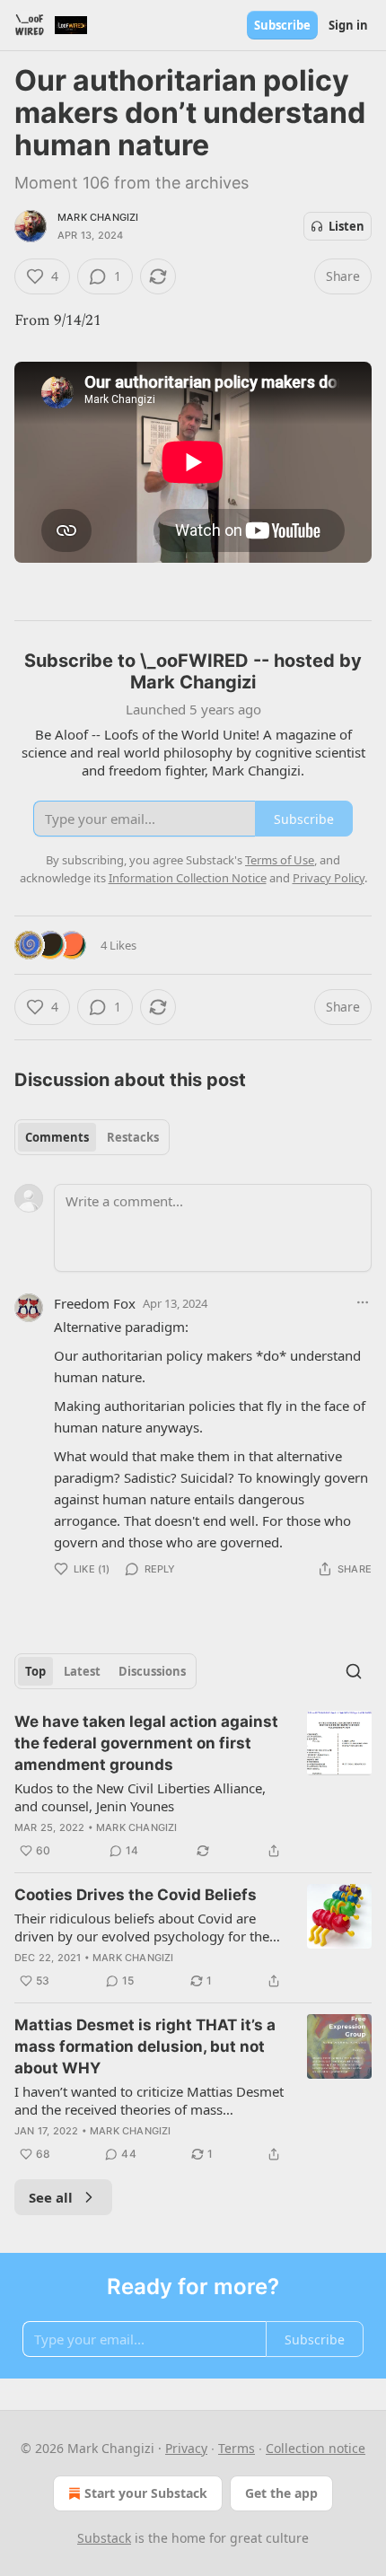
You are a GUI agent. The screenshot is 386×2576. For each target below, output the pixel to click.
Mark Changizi (98, 217)
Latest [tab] (82, 1671)
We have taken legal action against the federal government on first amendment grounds (146, 1743)
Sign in (348, 25)
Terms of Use (280, 860)
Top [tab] (35, 1671)
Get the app (281, 2493)
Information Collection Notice (188, 878)
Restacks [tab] (133, 1137)
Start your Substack (146, 2493)
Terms (237, 2448)
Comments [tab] (57, 1137)
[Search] (354, 1671)
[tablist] (92, 1137)
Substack (104, 2538)
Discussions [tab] (152, 1671)
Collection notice (316, 2448)
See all (51, 2197)
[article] (193, 1786)
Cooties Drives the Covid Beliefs (136, 1895)
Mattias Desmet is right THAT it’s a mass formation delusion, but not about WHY (145, 2046)
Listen (347, 226)
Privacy (186, 2448)
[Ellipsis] (363, 1302)
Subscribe (282, 25)
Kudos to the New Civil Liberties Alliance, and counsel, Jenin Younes (140, 1797)
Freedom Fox (95, 1303)
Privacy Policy (329, 878)
